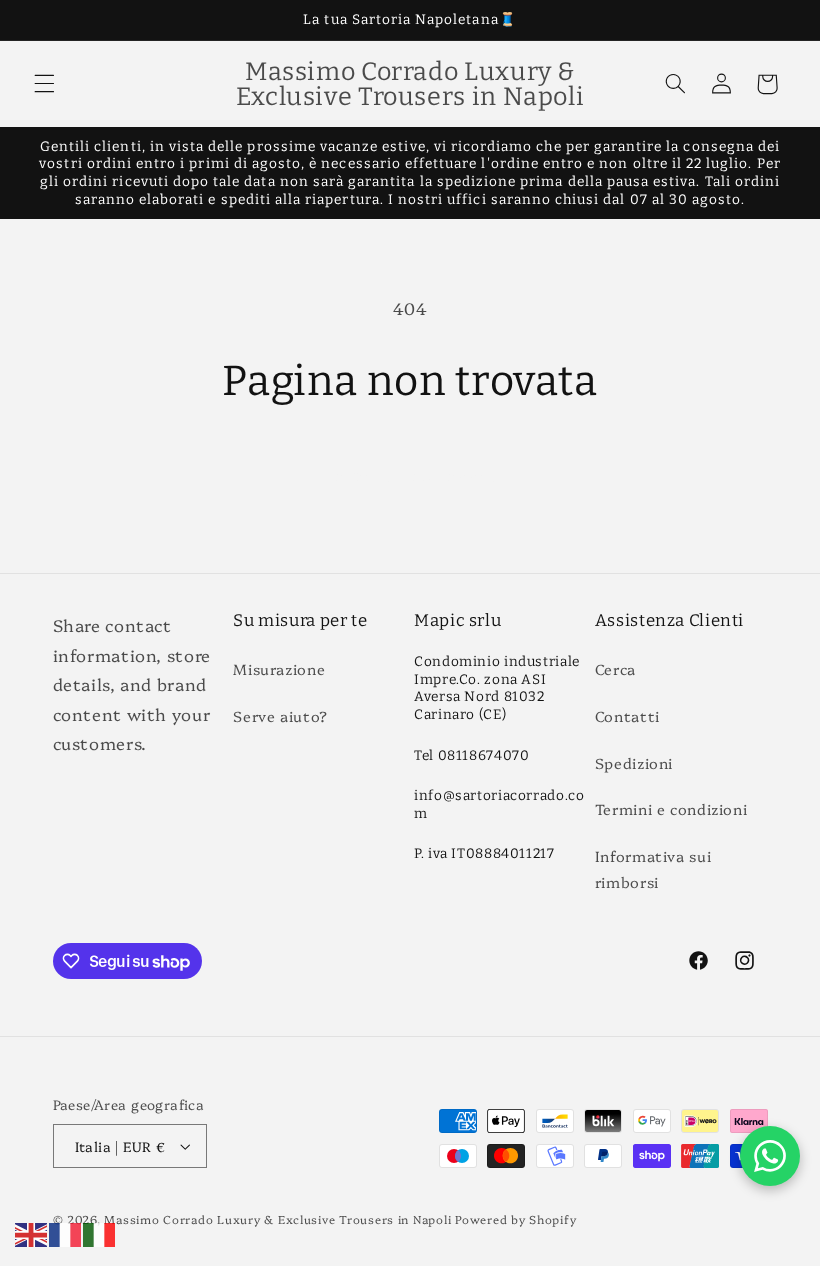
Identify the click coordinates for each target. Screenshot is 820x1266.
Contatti (627, 715)
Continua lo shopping (410, 474)
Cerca (615, 668)
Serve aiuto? (280, 715)
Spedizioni (634, 762)
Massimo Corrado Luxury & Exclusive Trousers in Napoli (277, 1219)
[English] (32, 1231)
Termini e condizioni (671, 808)
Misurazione (279, 668)
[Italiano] (100, 1231)
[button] (44, 84)
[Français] (66, 1231)
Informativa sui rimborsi (653, 868)
